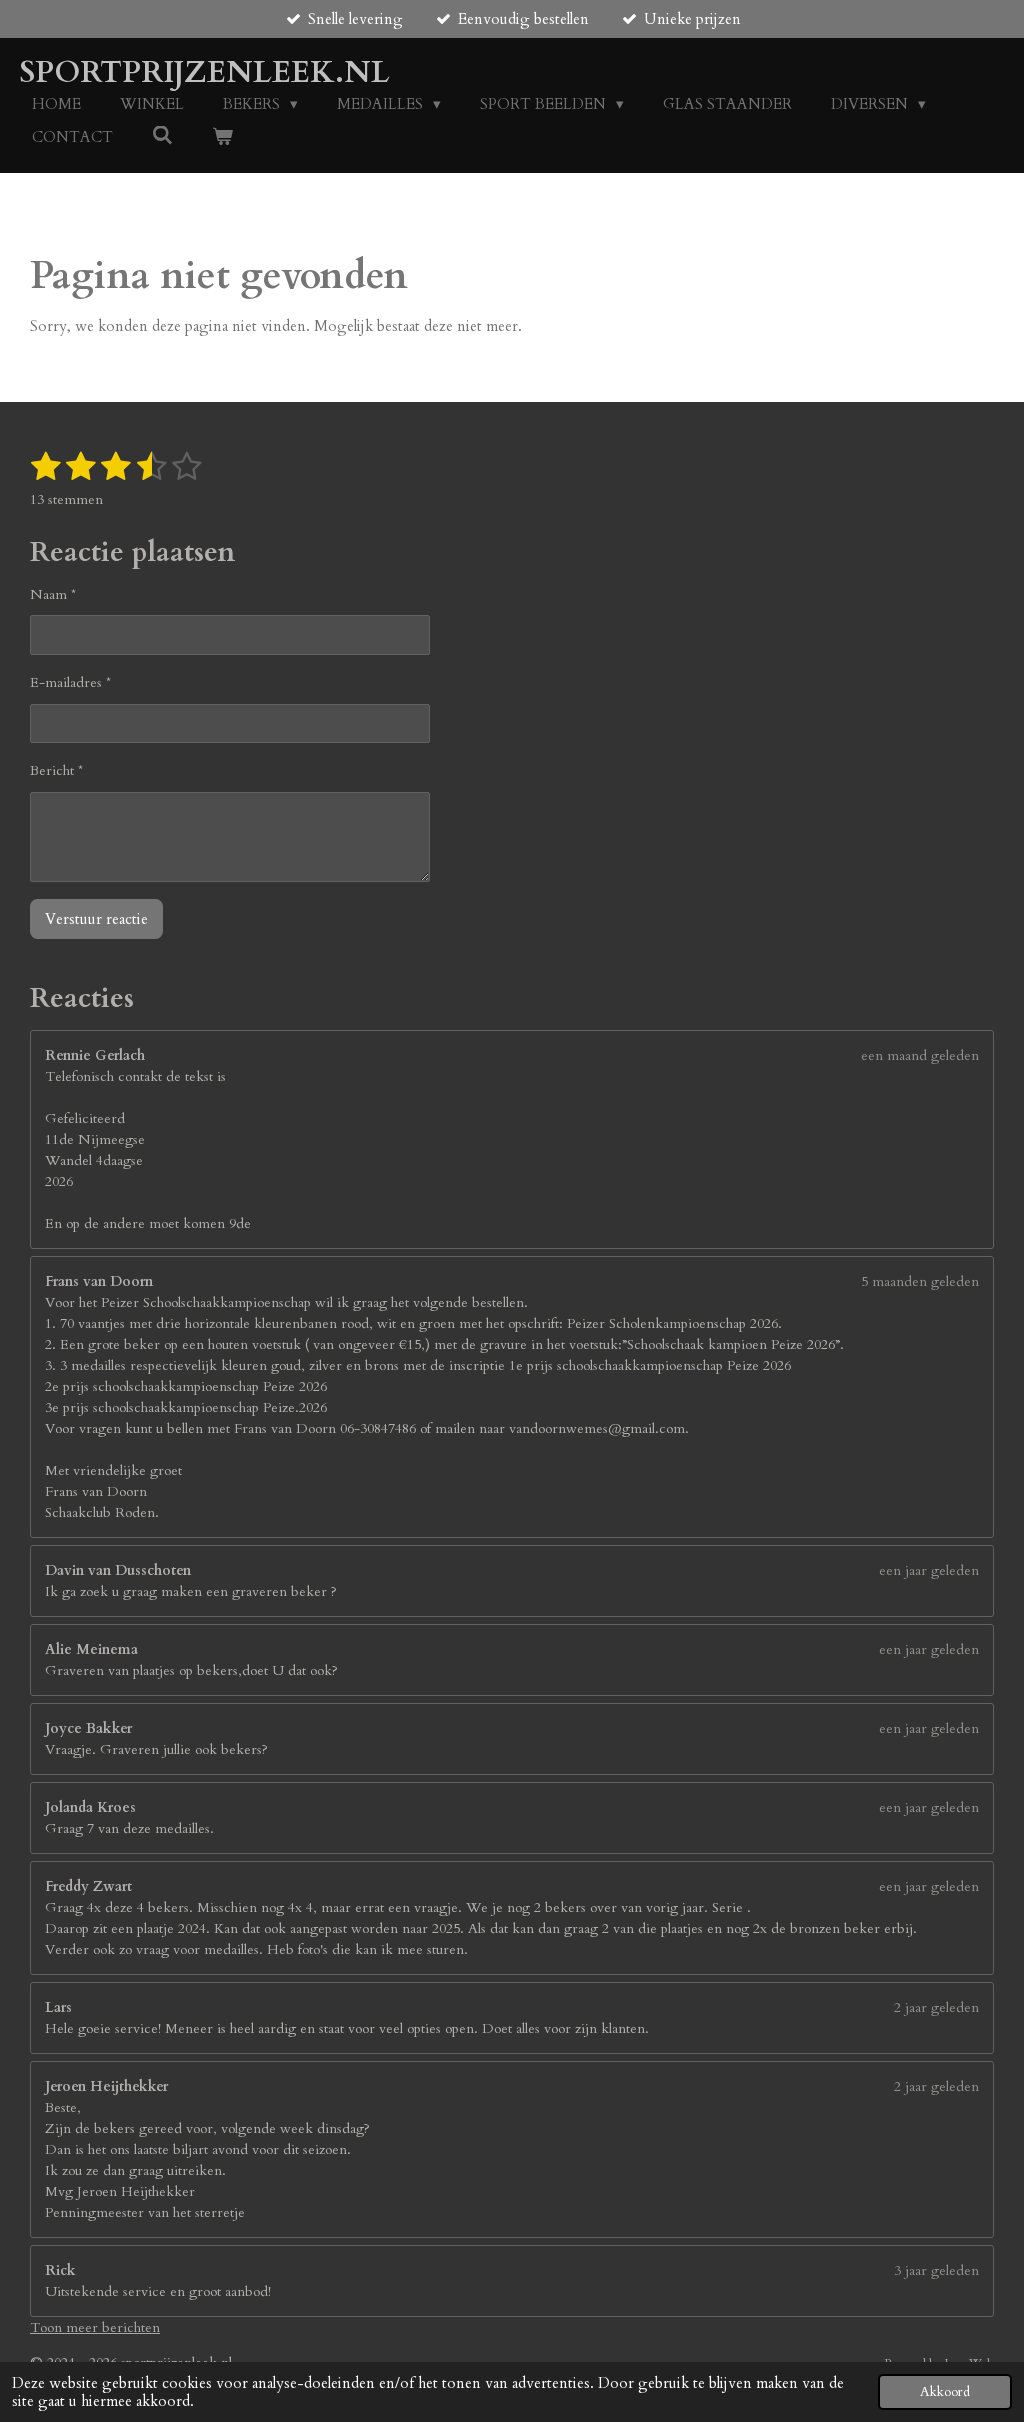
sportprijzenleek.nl (205, 72)
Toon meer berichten (95, 2327)
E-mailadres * (70, 682)
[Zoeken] (162, 136)
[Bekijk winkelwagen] (222, 137)
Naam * (53, 594)
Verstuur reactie (96, 919)
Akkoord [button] (945, 2392)
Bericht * (56, 770)
